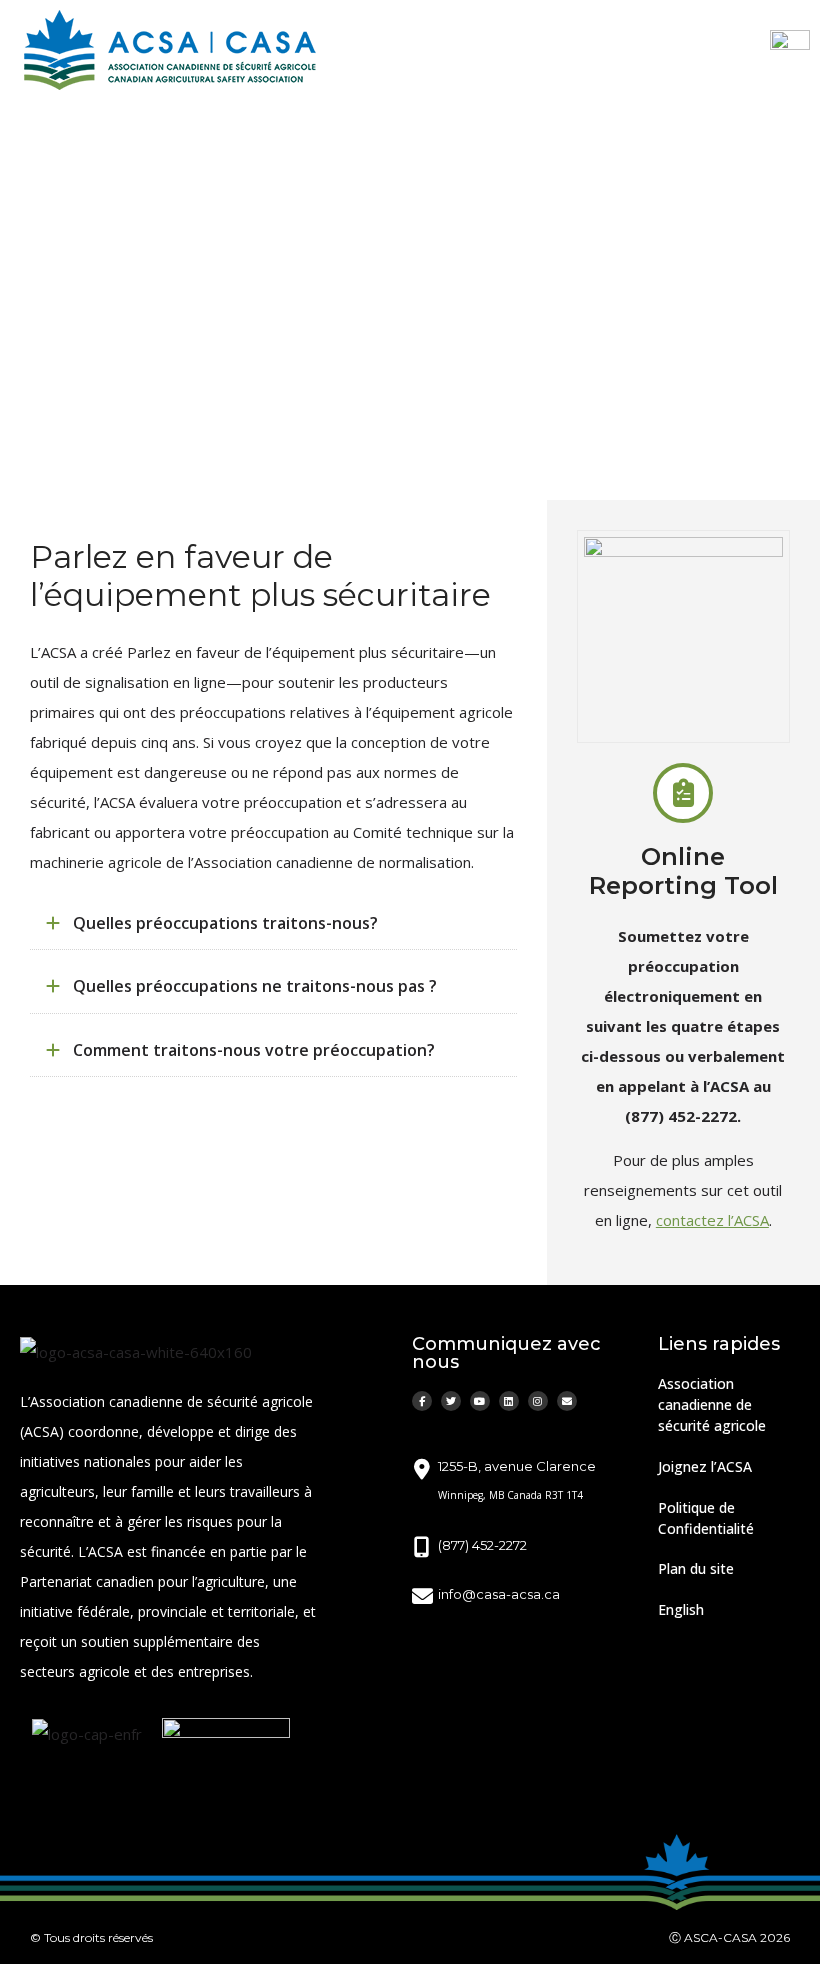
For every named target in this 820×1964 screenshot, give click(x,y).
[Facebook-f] (422, 1401)
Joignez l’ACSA (705, 1466)
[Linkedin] (509, 1401)
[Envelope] (567, 1401)
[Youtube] (480, 1401)
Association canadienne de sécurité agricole (712, 1404)
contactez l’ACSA (712, 1220)
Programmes (161, 387)
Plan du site (696, 1568)
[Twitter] (451, 1401)
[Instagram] (538, 1401)
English (681, 1609)
